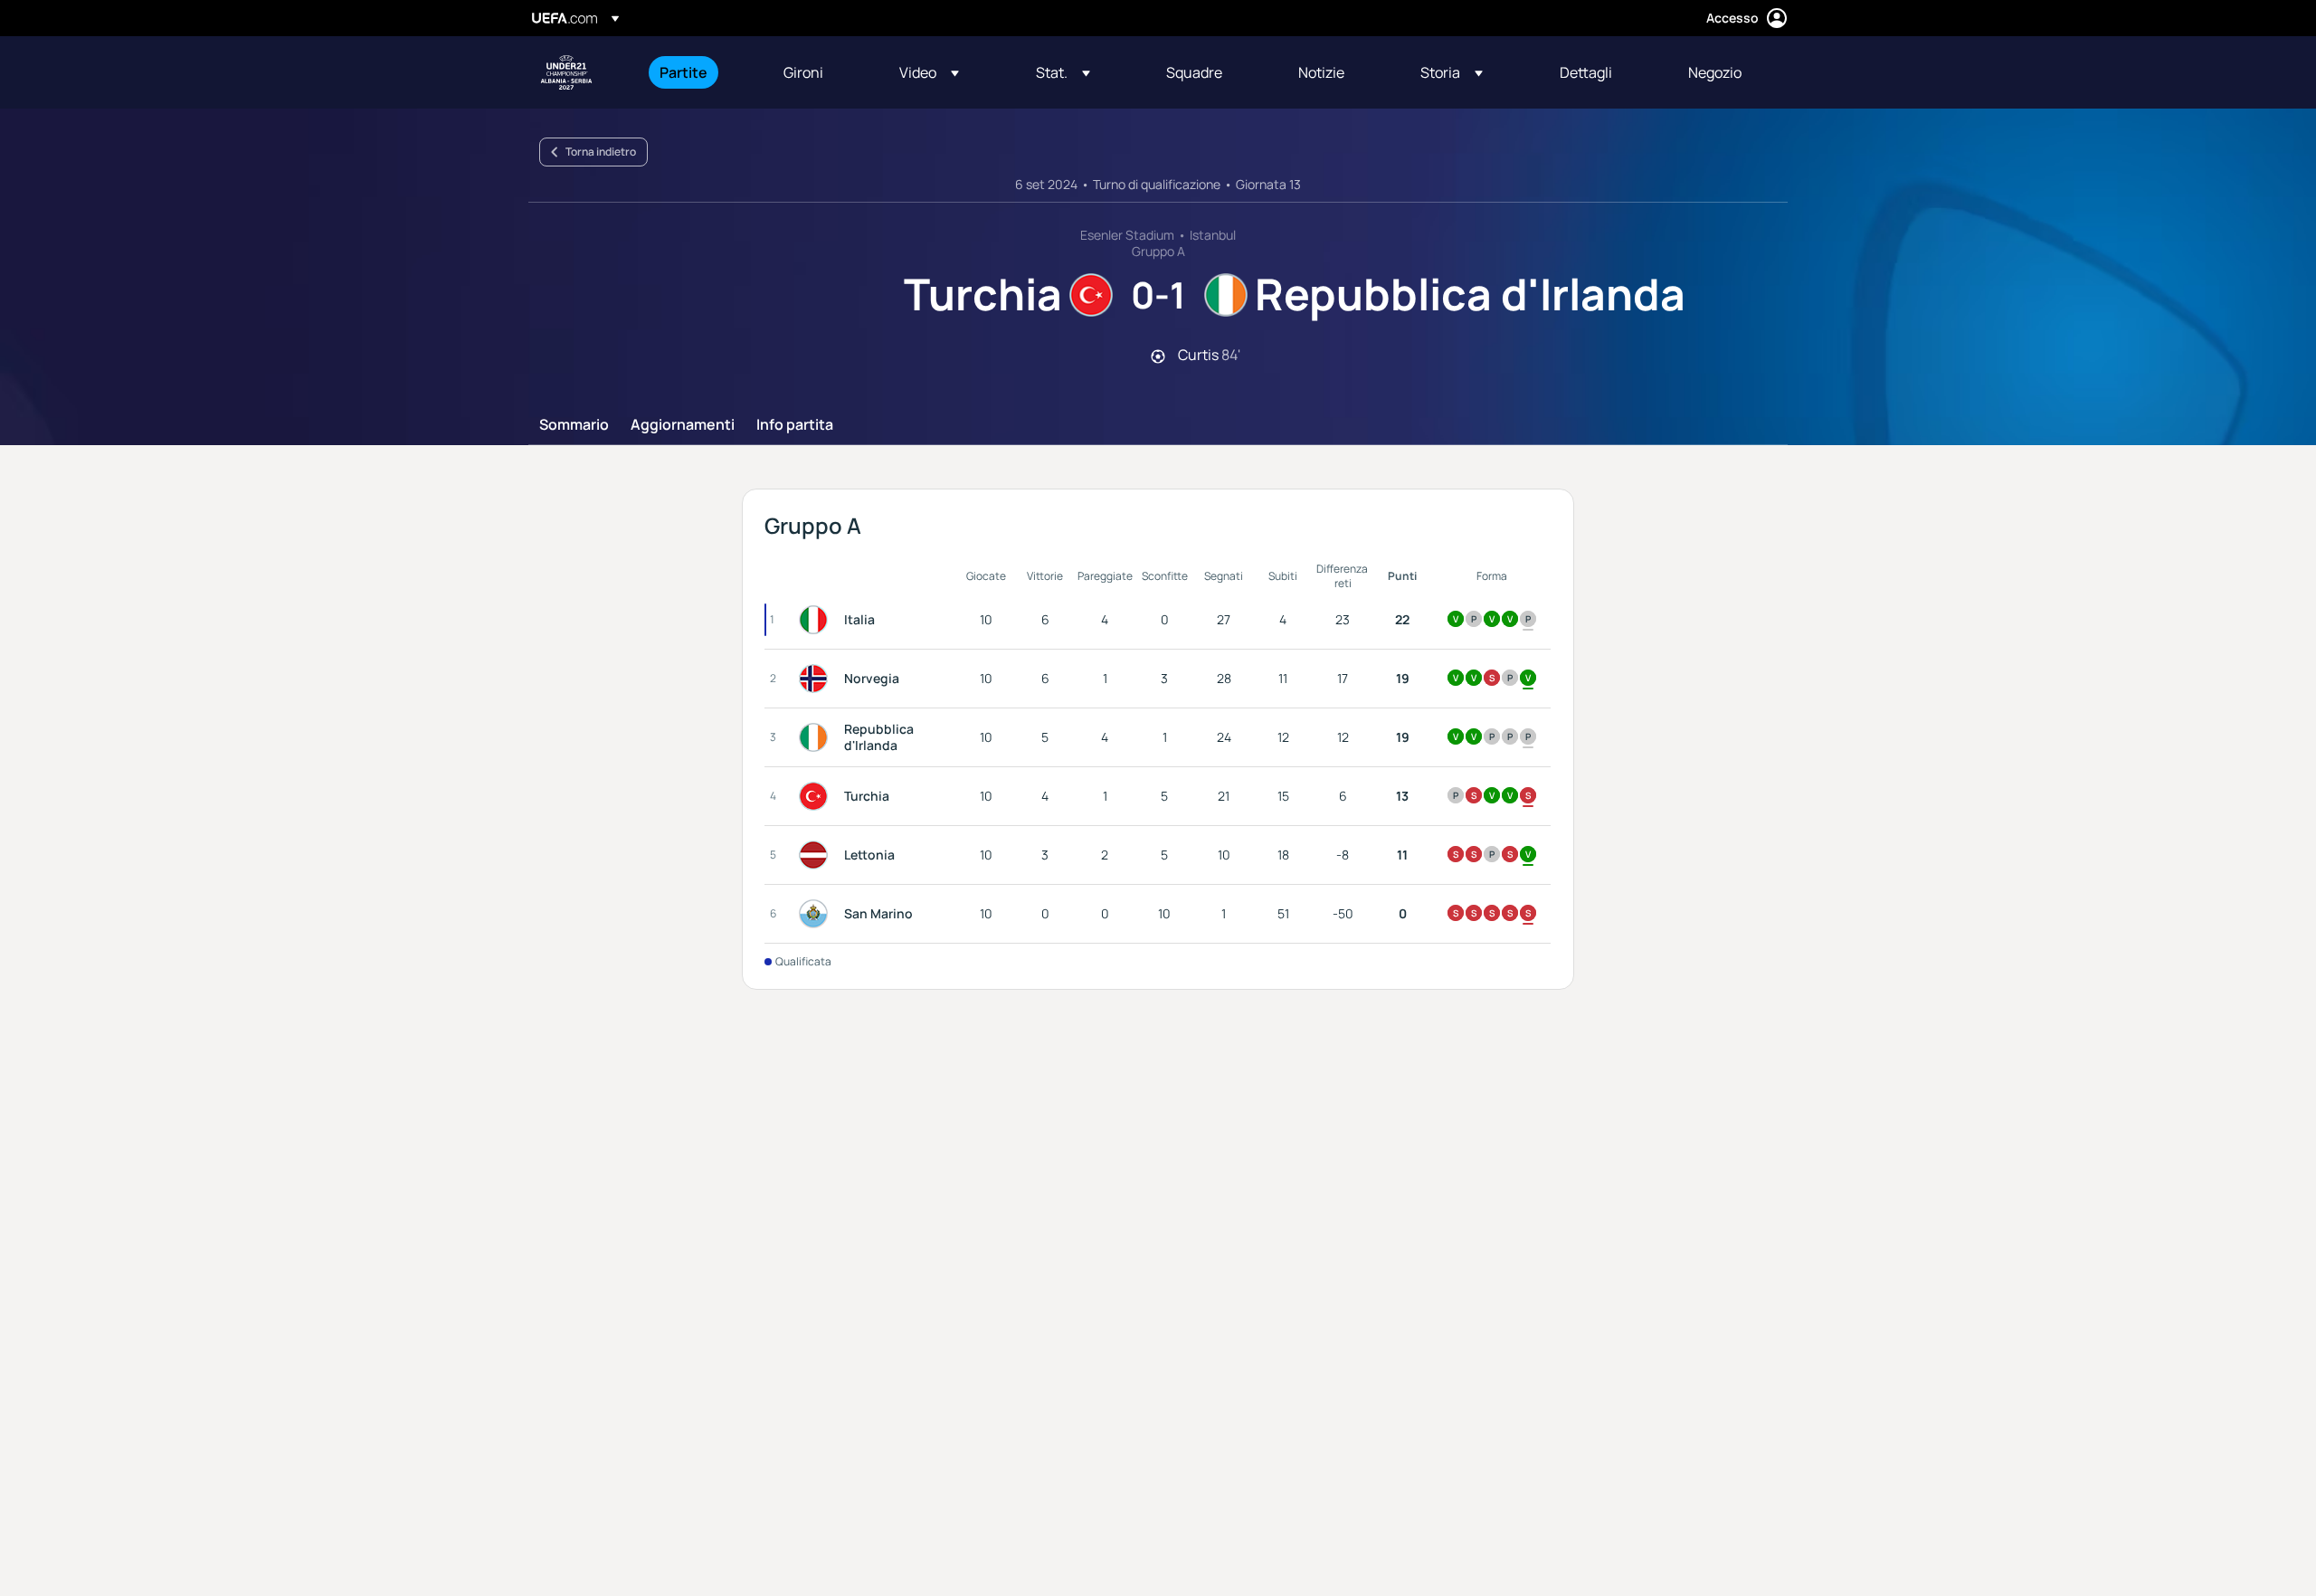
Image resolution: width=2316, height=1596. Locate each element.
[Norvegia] (817, 679)
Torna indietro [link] (601, 152)
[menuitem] (699, 72)
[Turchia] (817, 796)
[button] (929, 72)
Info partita (795, 425)
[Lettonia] (817, 855)
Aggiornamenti (683, 425)
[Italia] (817, 620)
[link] (683, 72)
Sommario (574, 425)
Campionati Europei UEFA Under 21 (566, 72)
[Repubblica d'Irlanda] (817, 737)
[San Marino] (817, 914)
